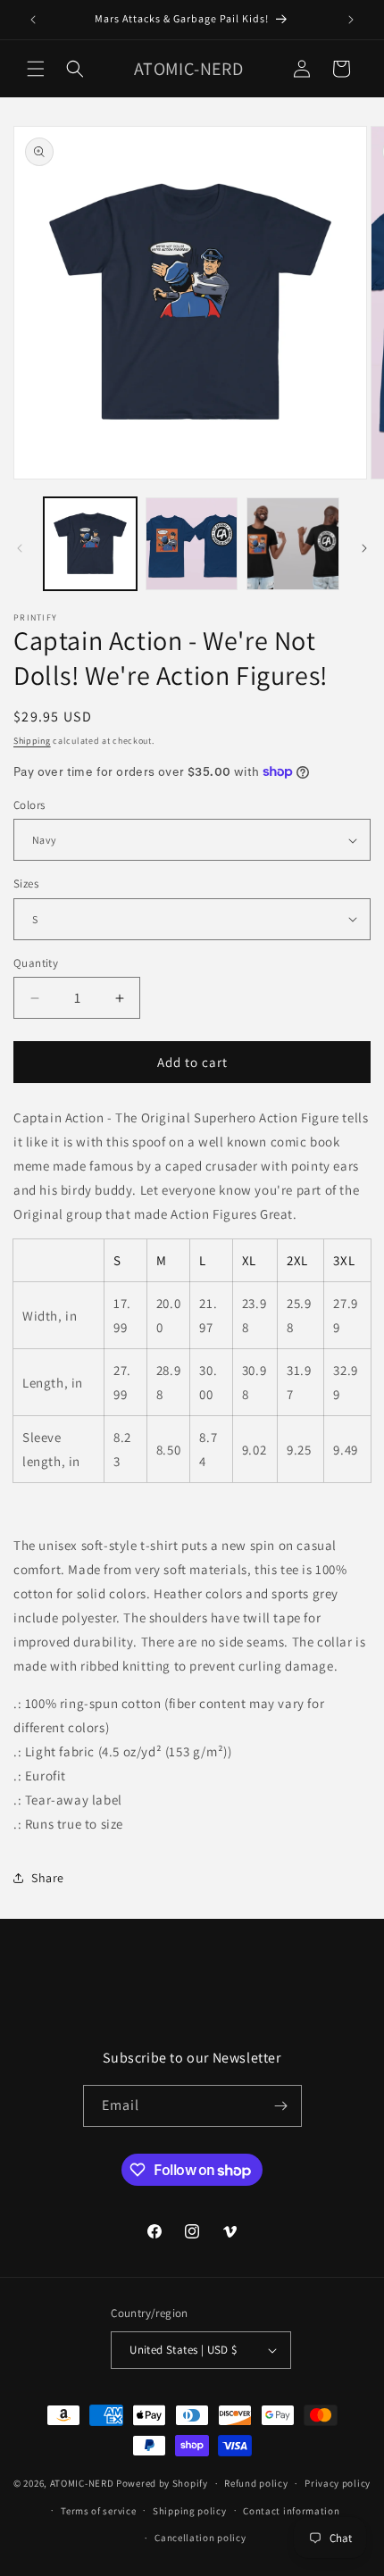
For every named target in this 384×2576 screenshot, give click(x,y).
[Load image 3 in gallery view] (293, 544)
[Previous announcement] (33, 20)
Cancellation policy (200, 2538)
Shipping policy (190, 2511)
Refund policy (256, 2483)
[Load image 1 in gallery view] (90, 544)
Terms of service (98, 2511)
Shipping (32, 741)
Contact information (291, 2511)
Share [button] (48, 1878)
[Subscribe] (281, 2106)
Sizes (26, 884)
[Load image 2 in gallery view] (192, 544)
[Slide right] (364, 548)
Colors (29, 805)
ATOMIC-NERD (82, 2483)
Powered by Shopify (162, 2483)
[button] (36, 69)
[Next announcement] (351, 20)
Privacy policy (338, 2483)
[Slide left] (20, 548)
